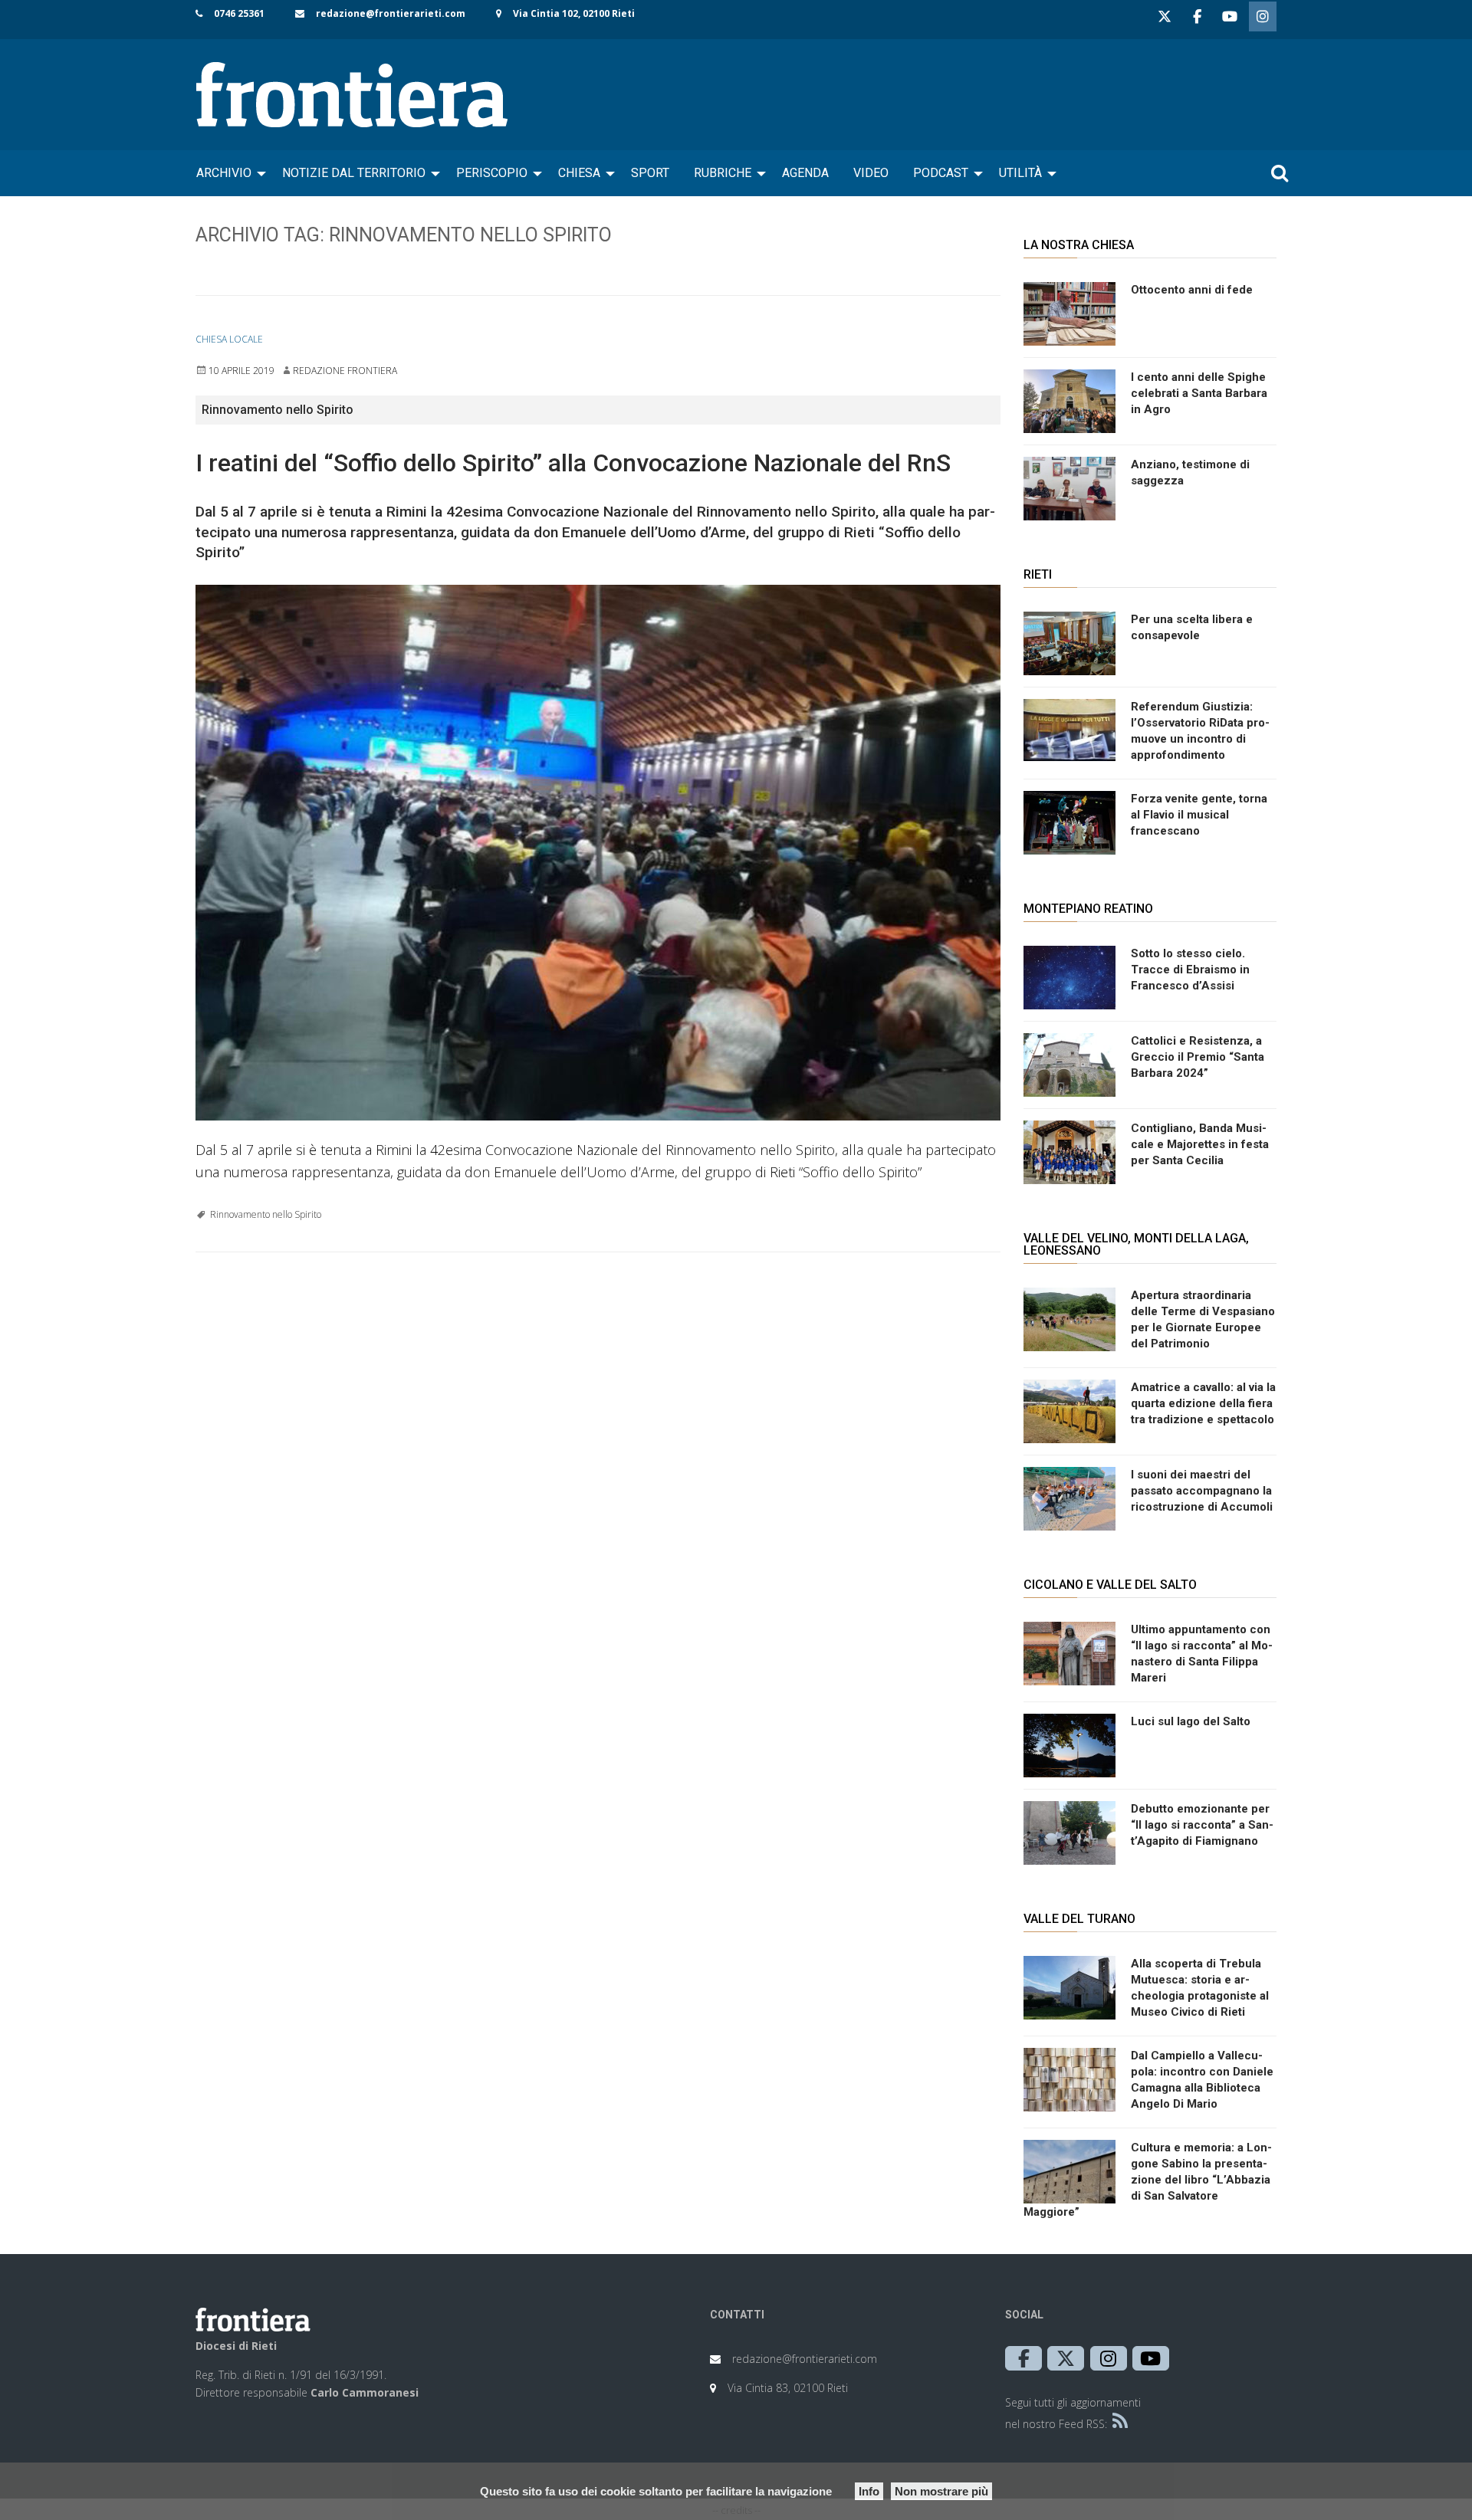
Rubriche (723, 173)
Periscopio (492, 173)
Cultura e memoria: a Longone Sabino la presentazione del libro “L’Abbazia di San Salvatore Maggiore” (1148, 2180)
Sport (650, 173)
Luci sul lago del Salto (1191, 1721)
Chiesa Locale (229, 339)
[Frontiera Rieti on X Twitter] (1165, 16)
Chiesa (579, 173)
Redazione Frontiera (345, 371)
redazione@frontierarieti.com (391, 13)
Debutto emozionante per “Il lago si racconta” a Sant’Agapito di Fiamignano (1202, 1825)
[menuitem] (227, 173)
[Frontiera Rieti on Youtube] (1230, 16)
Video (871, 173)
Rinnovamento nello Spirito (266, 1214)
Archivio (224, 173)
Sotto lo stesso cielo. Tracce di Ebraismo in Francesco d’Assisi (1190, 970)
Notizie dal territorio (354, 173)
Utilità (1020, 173)
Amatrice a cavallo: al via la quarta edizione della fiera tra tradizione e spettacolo (1203, 1403)
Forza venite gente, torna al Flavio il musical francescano (1199, 815)
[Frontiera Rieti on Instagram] (1263, 16)
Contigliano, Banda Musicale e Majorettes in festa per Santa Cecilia (1200, 1144)
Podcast (941, 173)
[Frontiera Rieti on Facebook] (1197, 16)
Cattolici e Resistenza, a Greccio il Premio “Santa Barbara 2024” (1198, 1057)
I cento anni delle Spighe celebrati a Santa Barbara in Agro (1199, 393)
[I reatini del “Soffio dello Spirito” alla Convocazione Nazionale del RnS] (598, 853)
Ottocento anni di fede (1192, 290)
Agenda (805, 173)
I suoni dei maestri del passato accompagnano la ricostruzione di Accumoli (1202, 1491)
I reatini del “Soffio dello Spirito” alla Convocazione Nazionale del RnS (573, 463)
